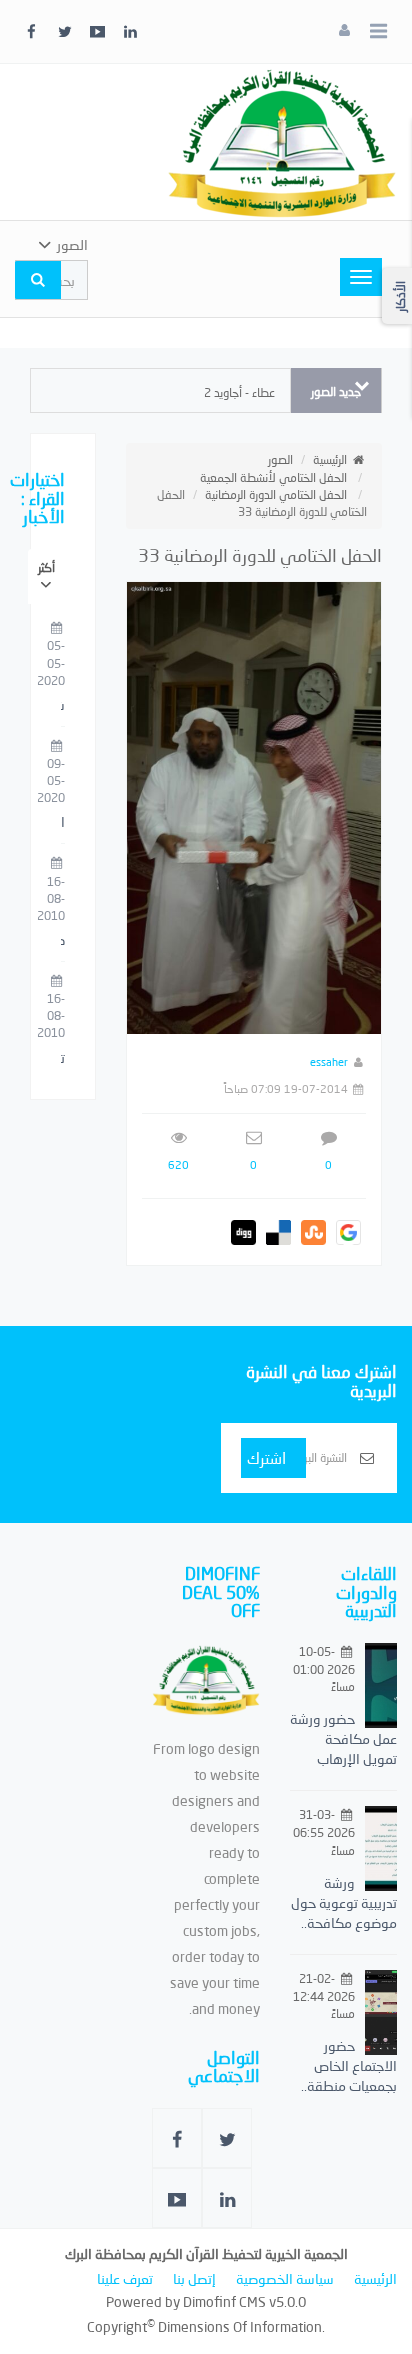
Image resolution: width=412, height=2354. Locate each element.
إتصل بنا (194, 2278)
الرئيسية (330, 459)
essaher (329, 1061)
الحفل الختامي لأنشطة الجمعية (273, 477)
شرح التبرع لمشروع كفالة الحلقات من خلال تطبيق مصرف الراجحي (63, 706)
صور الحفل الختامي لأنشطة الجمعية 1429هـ (63, 941)
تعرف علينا (125, 2278)
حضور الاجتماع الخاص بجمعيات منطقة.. (349, 2065)
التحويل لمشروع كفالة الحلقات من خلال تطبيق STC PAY (63, 823)
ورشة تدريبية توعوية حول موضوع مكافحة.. (344, 1902)
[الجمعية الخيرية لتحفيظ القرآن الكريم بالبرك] (282, 140)
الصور (280, 459)
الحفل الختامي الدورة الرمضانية (276, 494)
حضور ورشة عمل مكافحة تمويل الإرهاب (343, 1738)
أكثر (46, 567)
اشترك (266, 1457)
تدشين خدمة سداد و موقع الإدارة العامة (63, 1059)
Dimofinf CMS (224, 2301)
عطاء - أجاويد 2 (239, 392)
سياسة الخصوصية (285, 2278)
